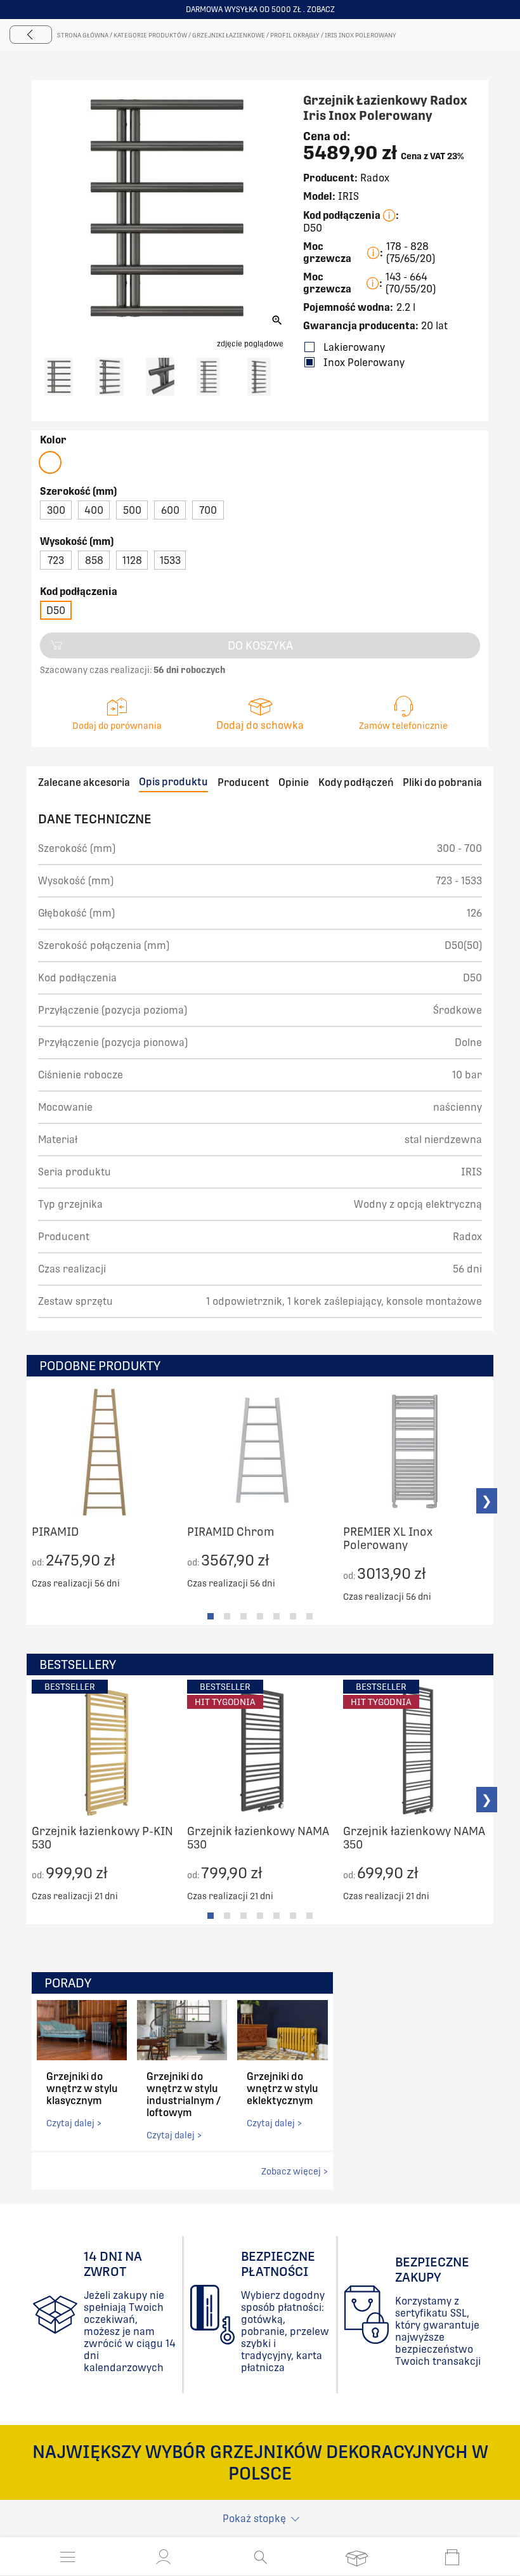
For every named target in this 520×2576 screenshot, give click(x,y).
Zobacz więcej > (295, 2171)
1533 (170, 560)
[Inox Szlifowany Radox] (50, 462)
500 (132, 510)
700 (208, 510)
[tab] (211, 1616)
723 (56, 560)
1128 (132, 560)
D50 (56, 611)
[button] (164, 2557)
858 (94, 560)
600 (170, 510)
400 (94, 510)
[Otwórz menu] (68, 2557)
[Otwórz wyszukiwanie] (260, 2557)
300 (56, 510)
